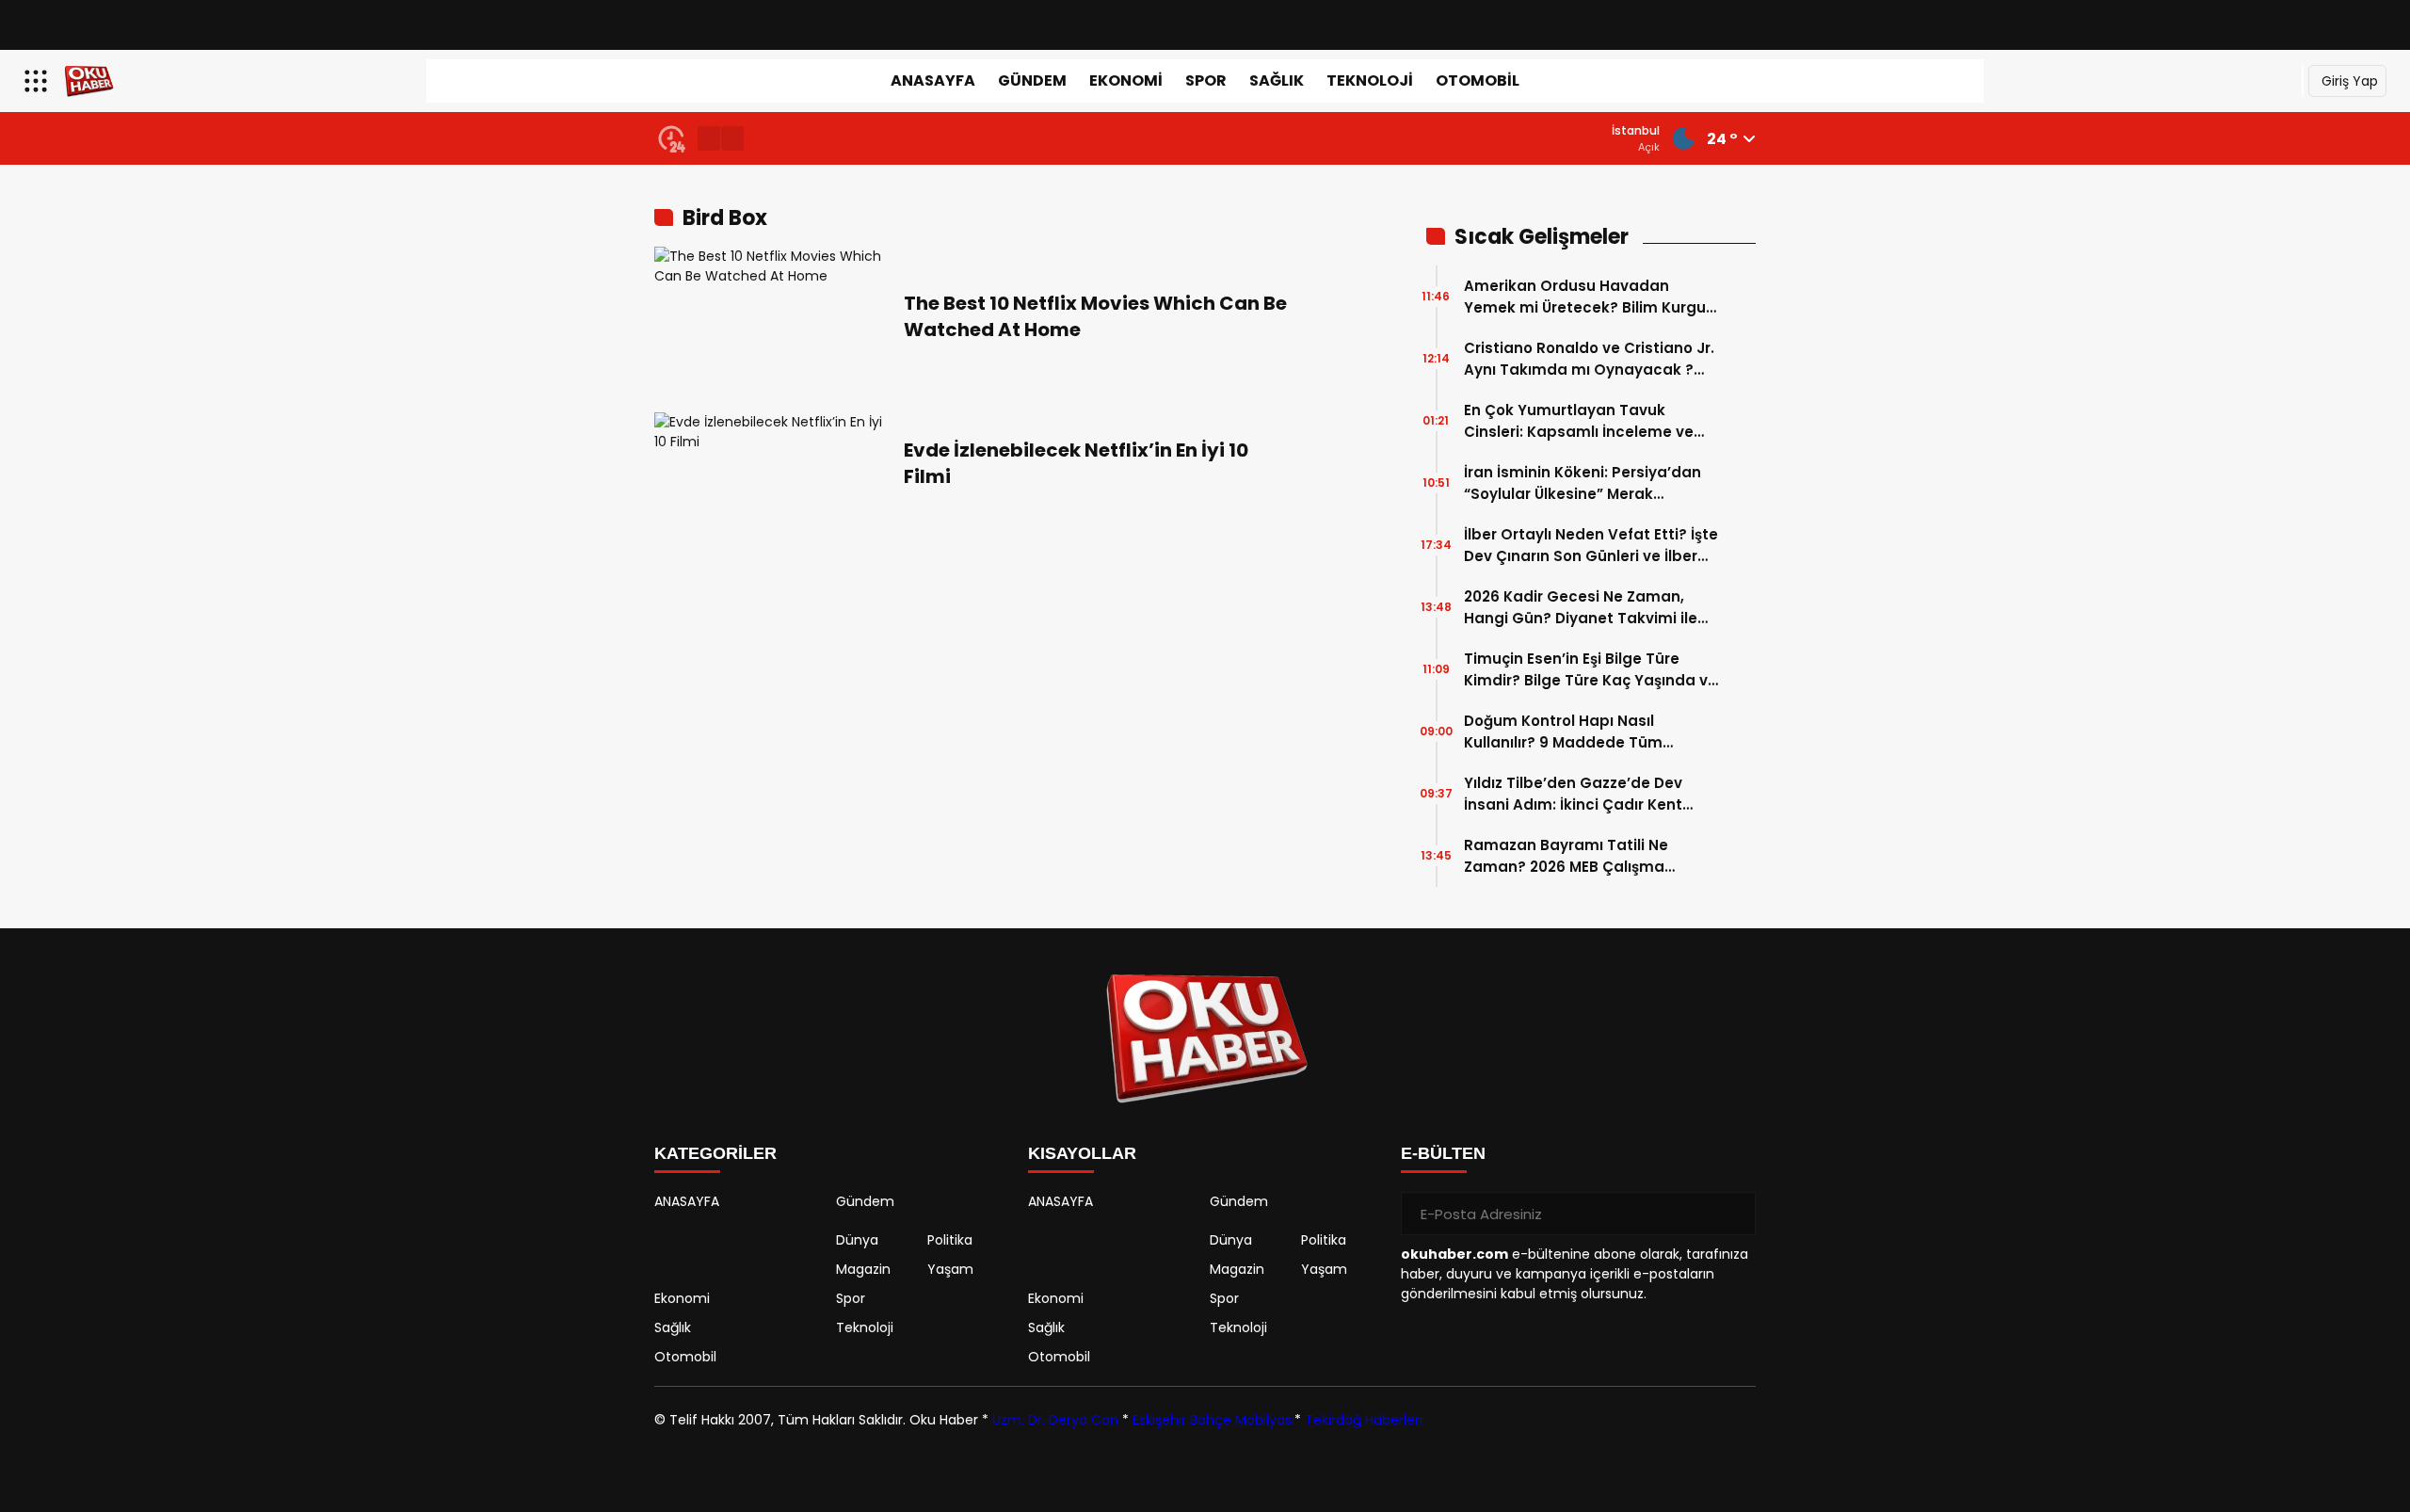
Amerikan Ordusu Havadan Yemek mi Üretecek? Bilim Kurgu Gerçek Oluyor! (1585, 297)
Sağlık (1277, 80)
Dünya (857, 1240)
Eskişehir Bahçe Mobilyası (1213, 1420)
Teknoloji (1370, 80)
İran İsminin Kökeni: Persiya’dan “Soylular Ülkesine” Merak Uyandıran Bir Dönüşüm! (1583, 483)
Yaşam (950, 1269)
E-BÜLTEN (1443, 1153)
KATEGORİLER (715, 1153)
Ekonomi (1126, 80)
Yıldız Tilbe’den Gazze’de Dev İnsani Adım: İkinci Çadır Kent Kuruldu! (1573, 794)
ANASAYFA (933, 80)
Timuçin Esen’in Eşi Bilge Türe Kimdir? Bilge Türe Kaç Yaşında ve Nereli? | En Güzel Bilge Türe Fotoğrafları (1591, 670)
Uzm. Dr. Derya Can (1055, 1420)
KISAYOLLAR (1082, 1153)
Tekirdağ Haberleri (1364, 1420)
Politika (950, 1240)
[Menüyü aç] (38, 81)
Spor (1206, 80)
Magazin (863, 1269)
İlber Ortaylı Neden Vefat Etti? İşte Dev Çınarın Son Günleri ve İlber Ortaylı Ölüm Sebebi (1591, 546)
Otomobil (1478, 80)
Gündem (1032, 80)
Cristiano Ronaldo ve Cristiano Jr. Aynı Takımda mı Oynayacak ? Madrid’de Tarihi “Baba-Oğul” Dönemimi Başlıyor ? (1589, 359)
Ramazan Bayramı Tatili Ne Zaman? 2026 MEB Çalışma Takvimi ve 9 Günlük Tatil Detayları (1566, 856)
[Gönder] (1734, 1214)
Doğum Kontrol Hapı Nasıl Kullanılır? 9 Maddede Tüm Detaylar (1563, 732)
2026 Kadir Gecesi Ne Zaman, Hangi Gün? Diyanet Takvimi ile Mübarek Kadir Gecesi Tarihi (1581, 608)
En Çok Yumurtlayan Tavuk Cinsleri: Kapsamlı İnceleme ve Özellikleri (1579, 421)
